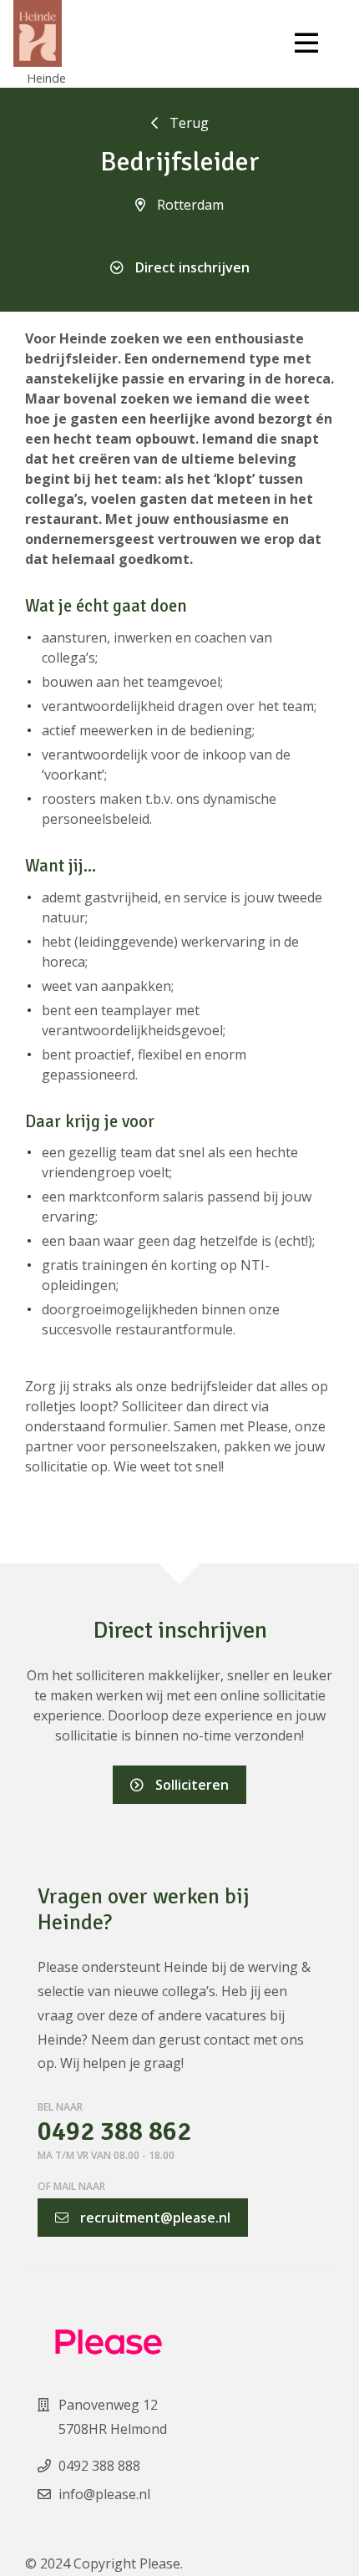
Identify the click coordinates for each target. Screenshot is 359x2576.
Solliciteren (190, 1785)
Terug (187, 123)
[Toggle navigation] (306, 43)
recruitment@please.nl (154, 2218)
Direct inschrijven (191, 267)
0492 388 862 (114, 2132)
